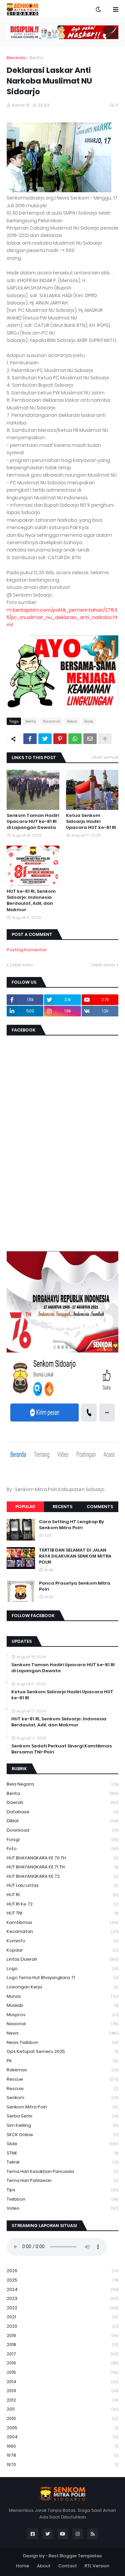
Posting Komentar (27, 950)
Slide (88, 721)
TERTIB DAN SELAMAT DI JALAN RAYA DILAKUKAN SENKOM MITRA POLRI (75, 1556)
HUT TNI (62, 1913)
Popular (25, 1507)
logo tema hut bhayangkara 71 (62, 1978)
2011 (62, 2409)
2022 (62, 2308)
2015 (62, 2372)
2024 (62, 2289)
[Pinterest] (60, 739)
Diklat (62, 1821)
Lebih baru (21, 965)
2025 (62, 2280)
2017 (62, 2354)
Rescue (62, 2079)
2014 (62, 2382)
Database (62, 1812)
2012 (62, 2400)
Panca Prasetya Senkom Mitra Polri (75, 1586)
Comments (100, 1507)
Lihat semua (105, 757)
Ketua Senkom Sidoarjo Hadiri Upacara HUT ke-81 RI (91, 822)
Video (62, 2208)
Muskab (62, 2005)
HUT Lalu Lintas (62, 1885)
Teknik (62, 2162)
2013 (62, 2391)
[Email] (90, 739)
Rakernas (62, 2070)
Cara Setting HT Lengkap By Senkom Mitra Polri (71, 1525)
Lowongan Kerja (62, 1987)
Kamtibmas (62, 1922)
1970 (62, 2465)
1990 (62, 2446)
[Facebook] (30, 739)
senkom (62, 2098)
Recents (62, 1507)
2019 (62, 2336)
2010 (62, 2418)
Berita (36, 58)
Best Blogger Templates (75, 2556)
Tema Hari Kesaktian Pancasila (62, 2171)
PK (62, 2061)
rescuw (62, 2089)
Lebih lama (103, 965)
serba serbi (62, 2116)
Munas (62, 1996)
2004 (62, 2437)
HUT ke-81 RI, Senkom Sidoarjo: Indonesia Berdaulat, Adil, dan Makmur (31, 901)
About (44, 2566)
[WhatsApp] (75, 739)
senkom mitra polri (62, 2107)
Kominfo (62, 1941)
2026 (62, 2271)
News (72, 721)
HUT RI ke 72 (62, 1904)
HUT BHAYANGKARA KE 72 (62, 1876)
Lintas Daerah (62, 1959)
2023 (62, 2298)
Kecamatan (62, 1931)
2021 (62, 2317)
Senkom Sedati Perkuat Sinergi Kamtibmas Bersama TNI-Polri (62, 1749)
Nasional (51, 721)
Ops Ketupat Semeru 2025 (62, 2051)
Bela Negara (62, 1784)
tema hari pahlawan (62, 2180)
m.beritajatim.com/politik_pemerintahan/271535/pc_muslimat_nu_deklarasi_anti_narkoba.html (62, 618)
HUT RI (62, 1895)
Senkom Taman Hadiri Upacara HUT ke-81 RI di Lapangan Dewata (33, 822)
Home (23, 2566)
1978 (62, 2455)
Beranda (16, 58)
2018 (62, 2345)
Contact (68, 2566)
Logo (62, 1969)
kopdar (62, 1950)
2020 (62, 2326)
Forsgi (62, 1839)
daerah (62, 1802)
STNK (62, 2153)
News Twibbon (62, 2042)
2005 (62, 2428)
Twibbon (62, 2199)
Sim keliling (62, 2125)
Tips (62, 2190)
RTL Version (97, 2566)
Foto (62, 1849)
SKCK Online (62, 2135)
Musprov (62, 2015)
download (62, 1830)
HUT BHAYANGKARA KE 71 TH (62, 1867)
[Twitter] (45, 739)
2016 (62, 2363)
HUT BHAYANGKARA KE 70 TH (62, 1858)
